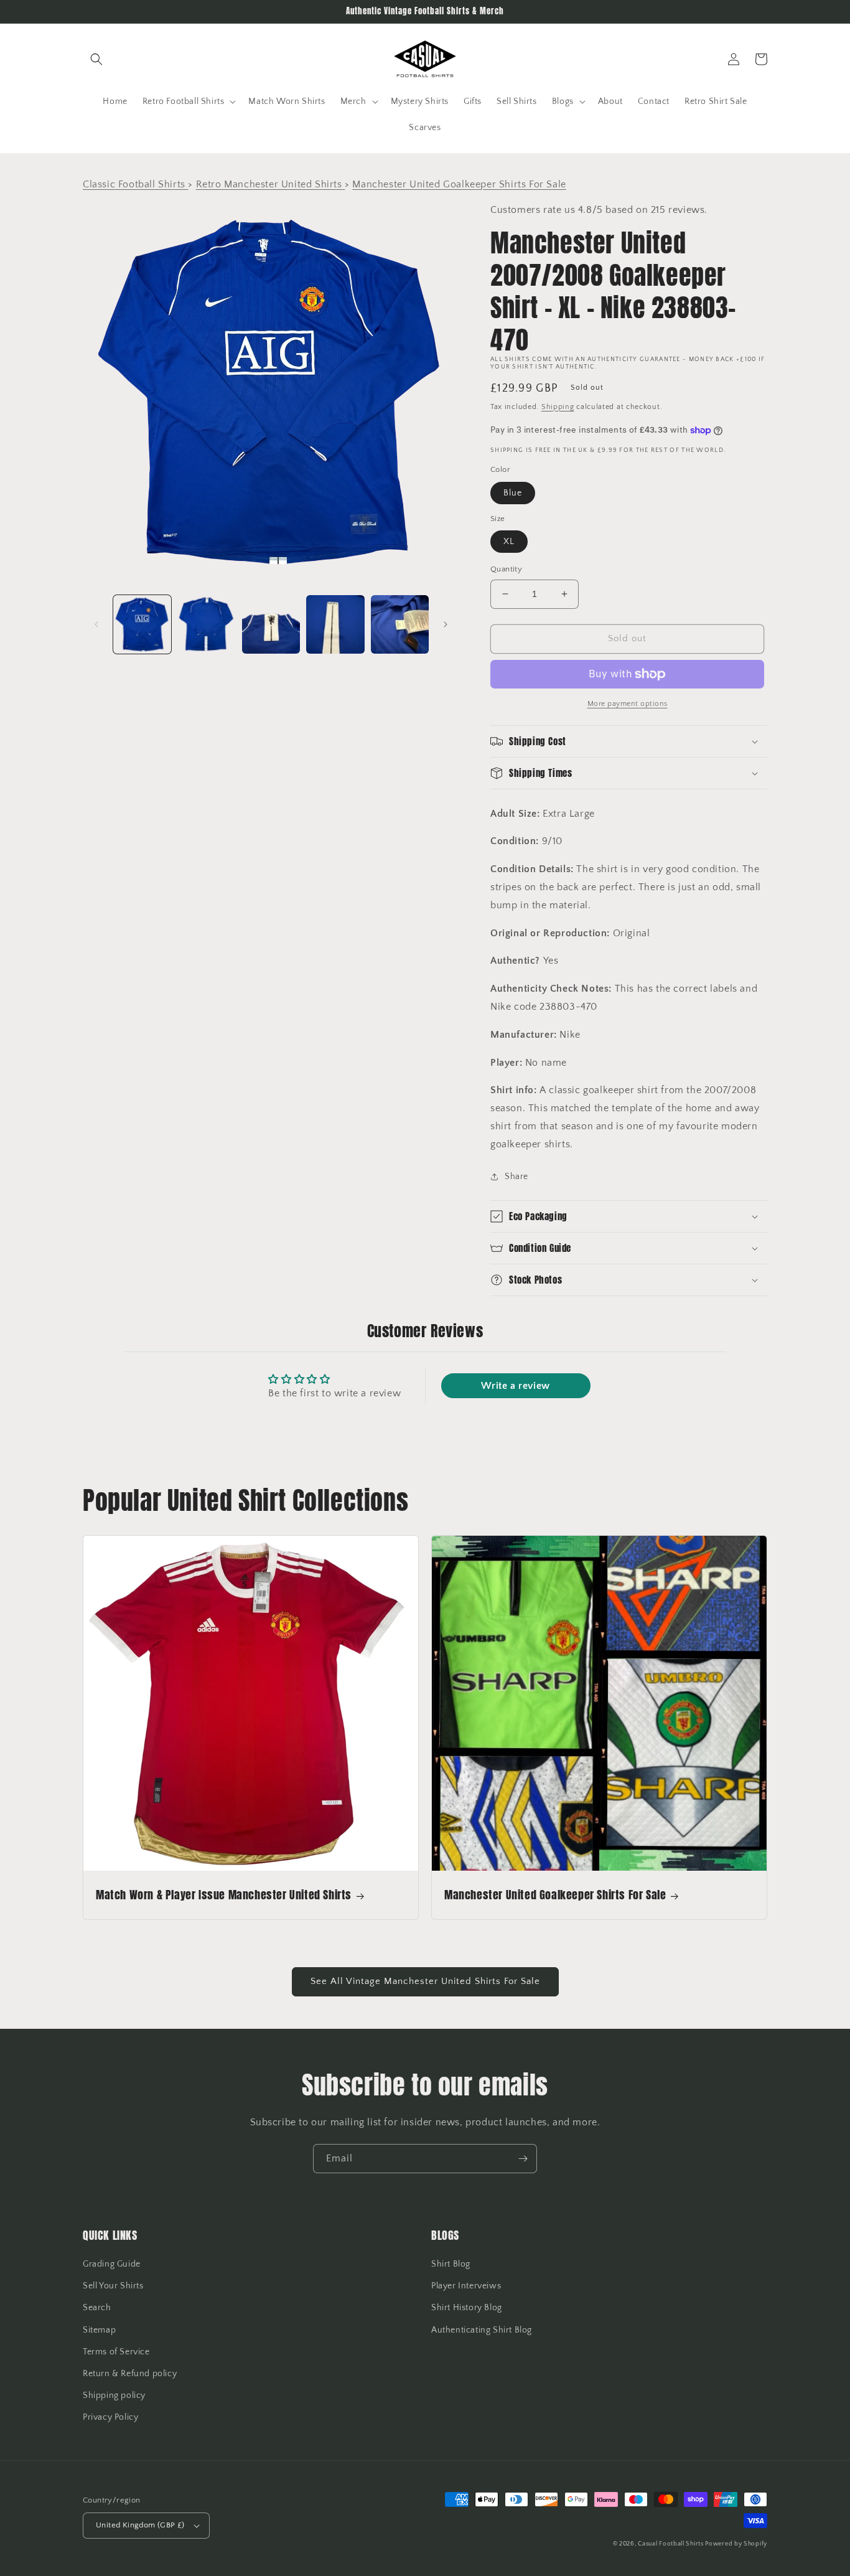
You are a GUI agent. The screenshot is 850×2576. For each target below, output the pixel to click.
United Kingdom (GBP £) (140, 2525)
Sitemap (99, 2330)
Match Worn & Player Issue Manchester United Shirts (224, 1895)
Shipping (558, 407)
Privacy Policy (110, 2417)
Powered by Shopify (736, 2544)
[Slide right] (446, 624)
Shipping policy (114, 2395)
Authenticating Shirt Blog (482, 2330)
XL (509, 542)
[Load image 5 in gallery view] (400, 624)
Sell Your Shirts (113, 2286)
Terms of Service (116, 2352)
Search (97, 2308)
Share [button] (516, 1177)
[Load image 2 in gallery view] (206, 624)
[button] (96, 59)
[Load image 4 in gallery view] (335, 624)
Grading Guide (112, 2264)
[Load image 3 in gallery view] (271, 624)
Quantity (506, 569)
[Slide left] (96, 624)
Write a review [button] (515, 1386)
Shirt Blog (451, 2264)
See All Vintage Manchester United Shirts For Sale (425, 1981)
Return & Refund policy (130, 2374)
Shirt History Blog (467, 2308)
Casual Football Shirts (671, 2544)
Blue (513, 493)
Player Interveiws (466, 2286)
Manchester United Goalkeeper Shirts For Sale (555, 1895)
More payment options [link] (628, 704)
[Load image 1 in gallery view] (142, 624)
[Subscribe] (523, 2159)
